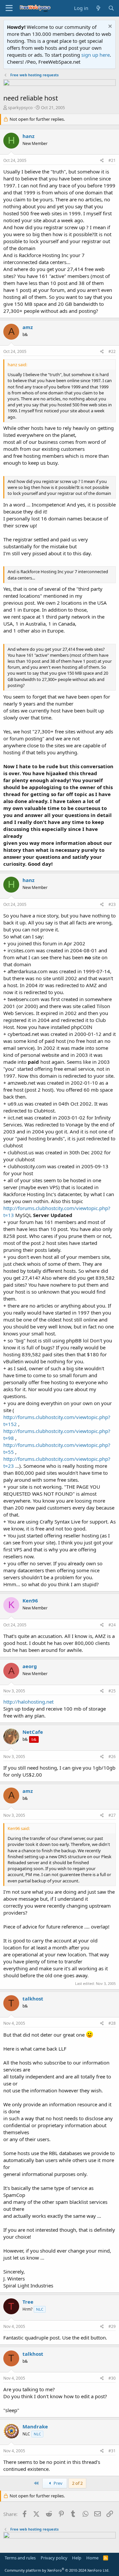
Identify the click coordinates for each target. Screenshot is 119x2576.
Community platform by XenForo (57, 2570)
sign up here (96, 55)
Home (92, 2558)
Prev (58, 2483)
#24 (112, 1625)
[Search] (111, 8)
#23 (112, 904)
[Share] (102, 161)
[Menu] (9, 8)
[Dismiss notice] (109, 27)
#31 (112, 2451)
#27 (112, 1815)
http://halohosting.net (28, 1702)
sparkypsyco (20, 107)
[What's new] (98, 8)
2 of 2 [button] (77, 2483)
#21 (112, 160)
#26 (112, 1757)
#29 (112, 2326)
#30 (112, 2378)
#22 (112, 351)
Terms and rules (20, 2558)
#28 (112, 2023)
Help (77, 2558)
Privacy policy (54, 2558)
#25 (112, 1691)
